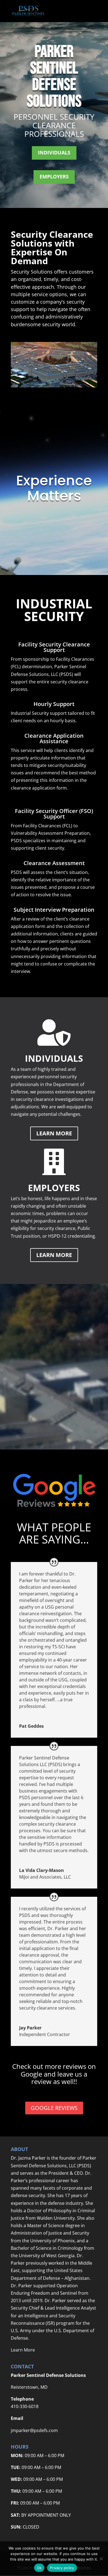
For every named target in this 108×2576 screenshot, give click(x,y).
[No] (101, 2559)
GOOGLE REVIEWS (54, 2108)
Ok (39, 2568)
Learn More (54, 1133)
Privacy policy (62, 2568)
